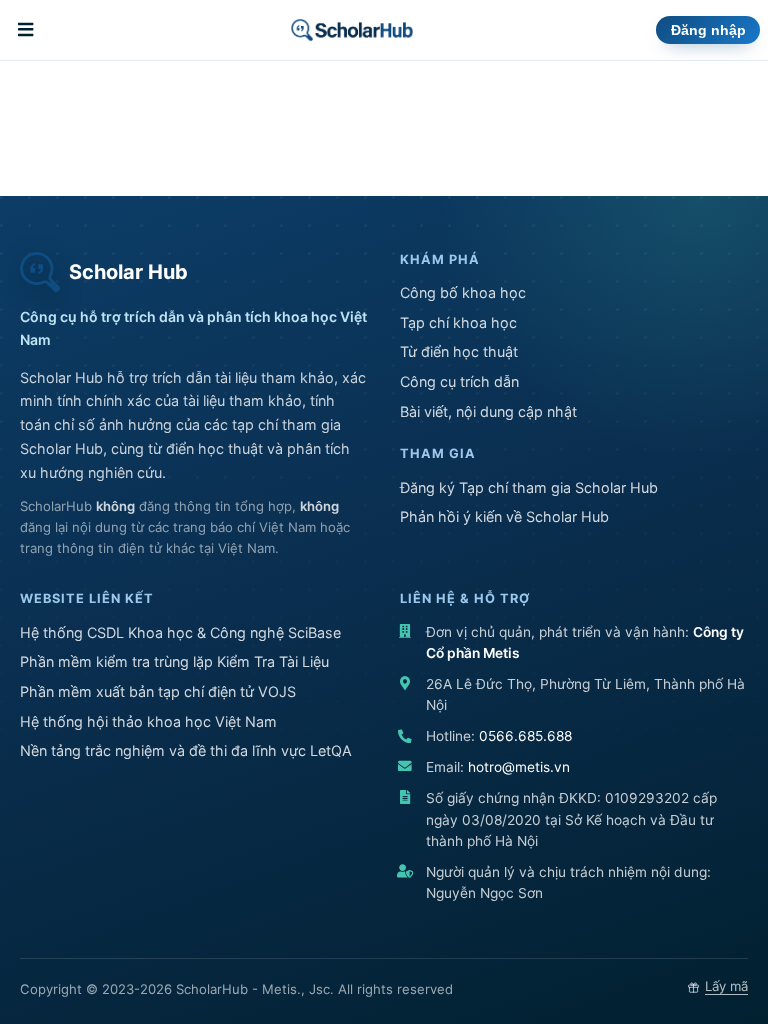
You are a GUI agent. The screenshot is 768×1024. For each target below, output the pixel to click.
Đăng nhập (708, 30)
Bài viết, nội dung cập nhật (488, 411)
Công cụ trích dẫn (459, 381)
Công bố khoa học (463, 292)
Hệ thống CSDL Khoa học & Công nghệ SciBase (180, 632)
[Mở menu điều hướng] (28, 30)
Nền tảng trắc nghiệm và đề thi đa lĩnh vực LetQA (186, 750)
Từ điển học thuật (459, 351)
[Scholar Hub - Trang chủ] (351, 30)
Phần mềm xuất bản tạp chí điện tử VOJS (158, 691)
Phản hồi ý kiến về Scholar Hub (504, 516)
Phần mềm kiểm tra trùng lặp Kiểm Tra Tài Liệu (174, 661)
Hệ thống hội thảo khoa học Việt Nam (148, 721)
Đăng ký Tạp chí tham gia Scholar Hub (529, 487)
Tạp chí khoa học (458, 322)
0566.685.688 (525, 736)
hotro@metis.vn (519, 767)
